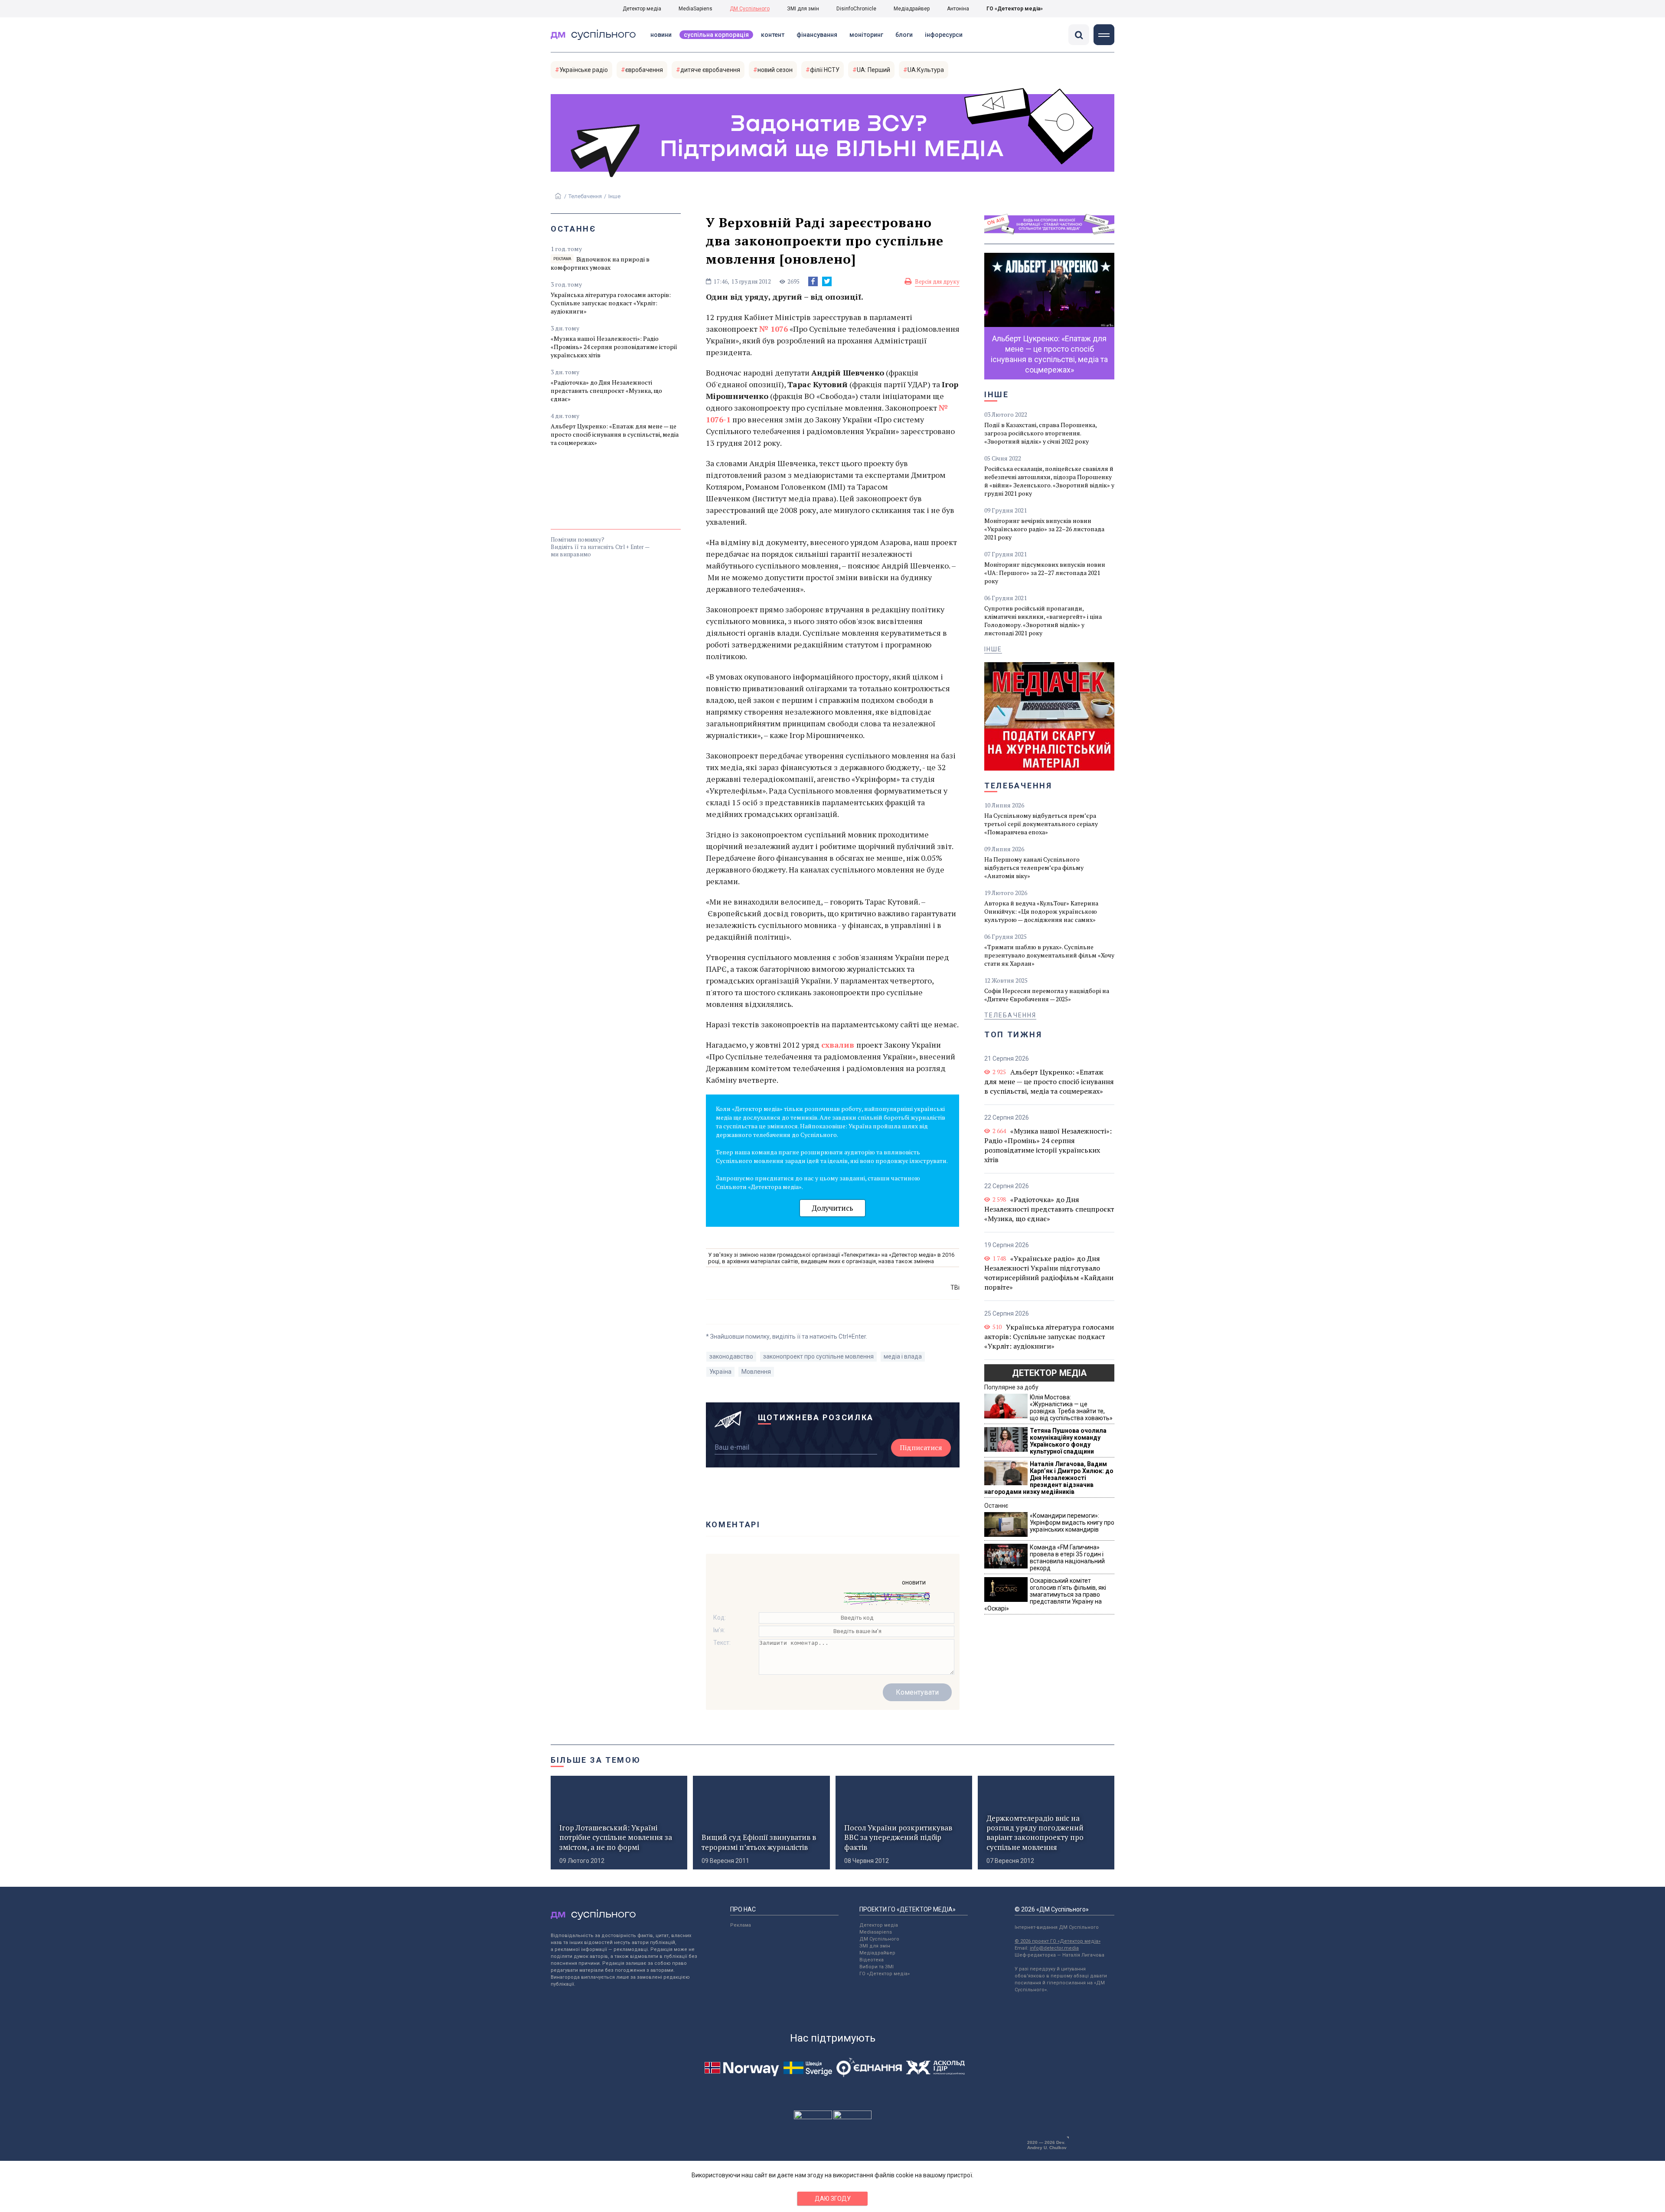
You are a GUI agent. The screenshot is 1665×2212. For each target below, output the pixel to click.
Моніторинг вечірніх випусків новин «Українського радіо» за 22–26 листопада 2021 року (1044, 529)
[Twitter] (827, 281)
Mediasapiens (876, 1932)
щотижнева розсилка (816, 1417)
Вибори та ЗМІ (877, 1967)
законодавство (731, 1356)
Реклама (741, 1925)
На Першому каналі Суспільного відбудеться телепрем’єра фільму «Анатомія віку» (1034, 867)
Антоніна (958, 9)
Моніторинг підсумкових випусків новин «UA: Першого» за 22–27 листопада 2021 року (1045, 573)
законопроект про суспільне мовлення (818, 1356)
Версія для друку (937, 281)
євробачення (644, 70)
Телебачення (585, 196)
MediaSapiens (695, 9)
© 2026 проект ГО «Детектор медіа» (1058, 1941)
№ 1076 (774, 329)
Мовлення (756, 1372)
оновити (914, 1582)
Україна (720, 1372)
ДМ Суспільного (750, 9)
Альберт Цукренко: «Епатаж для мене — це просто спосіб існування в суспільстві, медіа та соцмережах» (615, 434)
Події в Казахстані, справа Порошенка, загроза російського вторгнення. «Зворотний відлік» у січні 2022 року (1040, 433)
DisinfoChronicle (856, 9)
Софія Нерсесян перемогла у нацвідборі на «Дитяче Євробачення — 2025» (1047, 995)
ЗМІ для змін (803, 9)
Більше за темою (596, 1760)
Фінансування (817, 35)
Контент (773, 35)
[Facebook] (813, 281)
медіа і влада (903, 1356)
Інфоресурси (944, 35)
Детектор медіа (642, 9)
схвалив (838, 1045)
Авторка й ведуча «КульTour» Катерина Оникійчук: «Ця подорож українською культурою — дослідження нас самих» (1041, 911)
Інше (614, 196)
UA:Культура (926, 70)
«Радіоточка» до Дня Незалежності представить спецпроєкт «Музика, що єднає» (606, 390)
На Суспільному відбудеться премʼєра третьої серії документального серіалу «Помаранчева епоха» (1041, 824)
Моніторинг (866, 35)
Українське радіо (584, 70)
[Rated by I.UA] (813, 2117)
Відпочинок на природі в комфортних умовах (600, 263)
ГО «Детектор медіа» (1015, 9)
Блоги (904, 35)
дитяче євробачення (710, 70)
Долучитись (832, 1208)
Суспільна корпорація (716, 35)
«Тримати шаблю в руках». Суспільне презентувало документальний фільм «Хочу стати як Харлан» (1049, 955)
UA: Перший (873, 70)
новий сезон (775, 70)
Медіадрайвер (912, 9)
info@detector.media (1054, 1948)
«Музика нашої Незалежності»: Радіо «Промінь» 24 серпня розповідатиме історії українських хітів (614, 347)
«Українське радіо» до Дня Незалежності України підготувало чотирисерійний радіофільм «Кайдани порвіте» (1049, 1273)
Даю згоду (833, 2199)
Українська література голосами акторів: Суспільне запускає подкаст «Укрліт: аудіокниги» (611, 303)
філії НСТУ (825, 70)
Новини (661, 35)
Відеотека (872, 1960)
